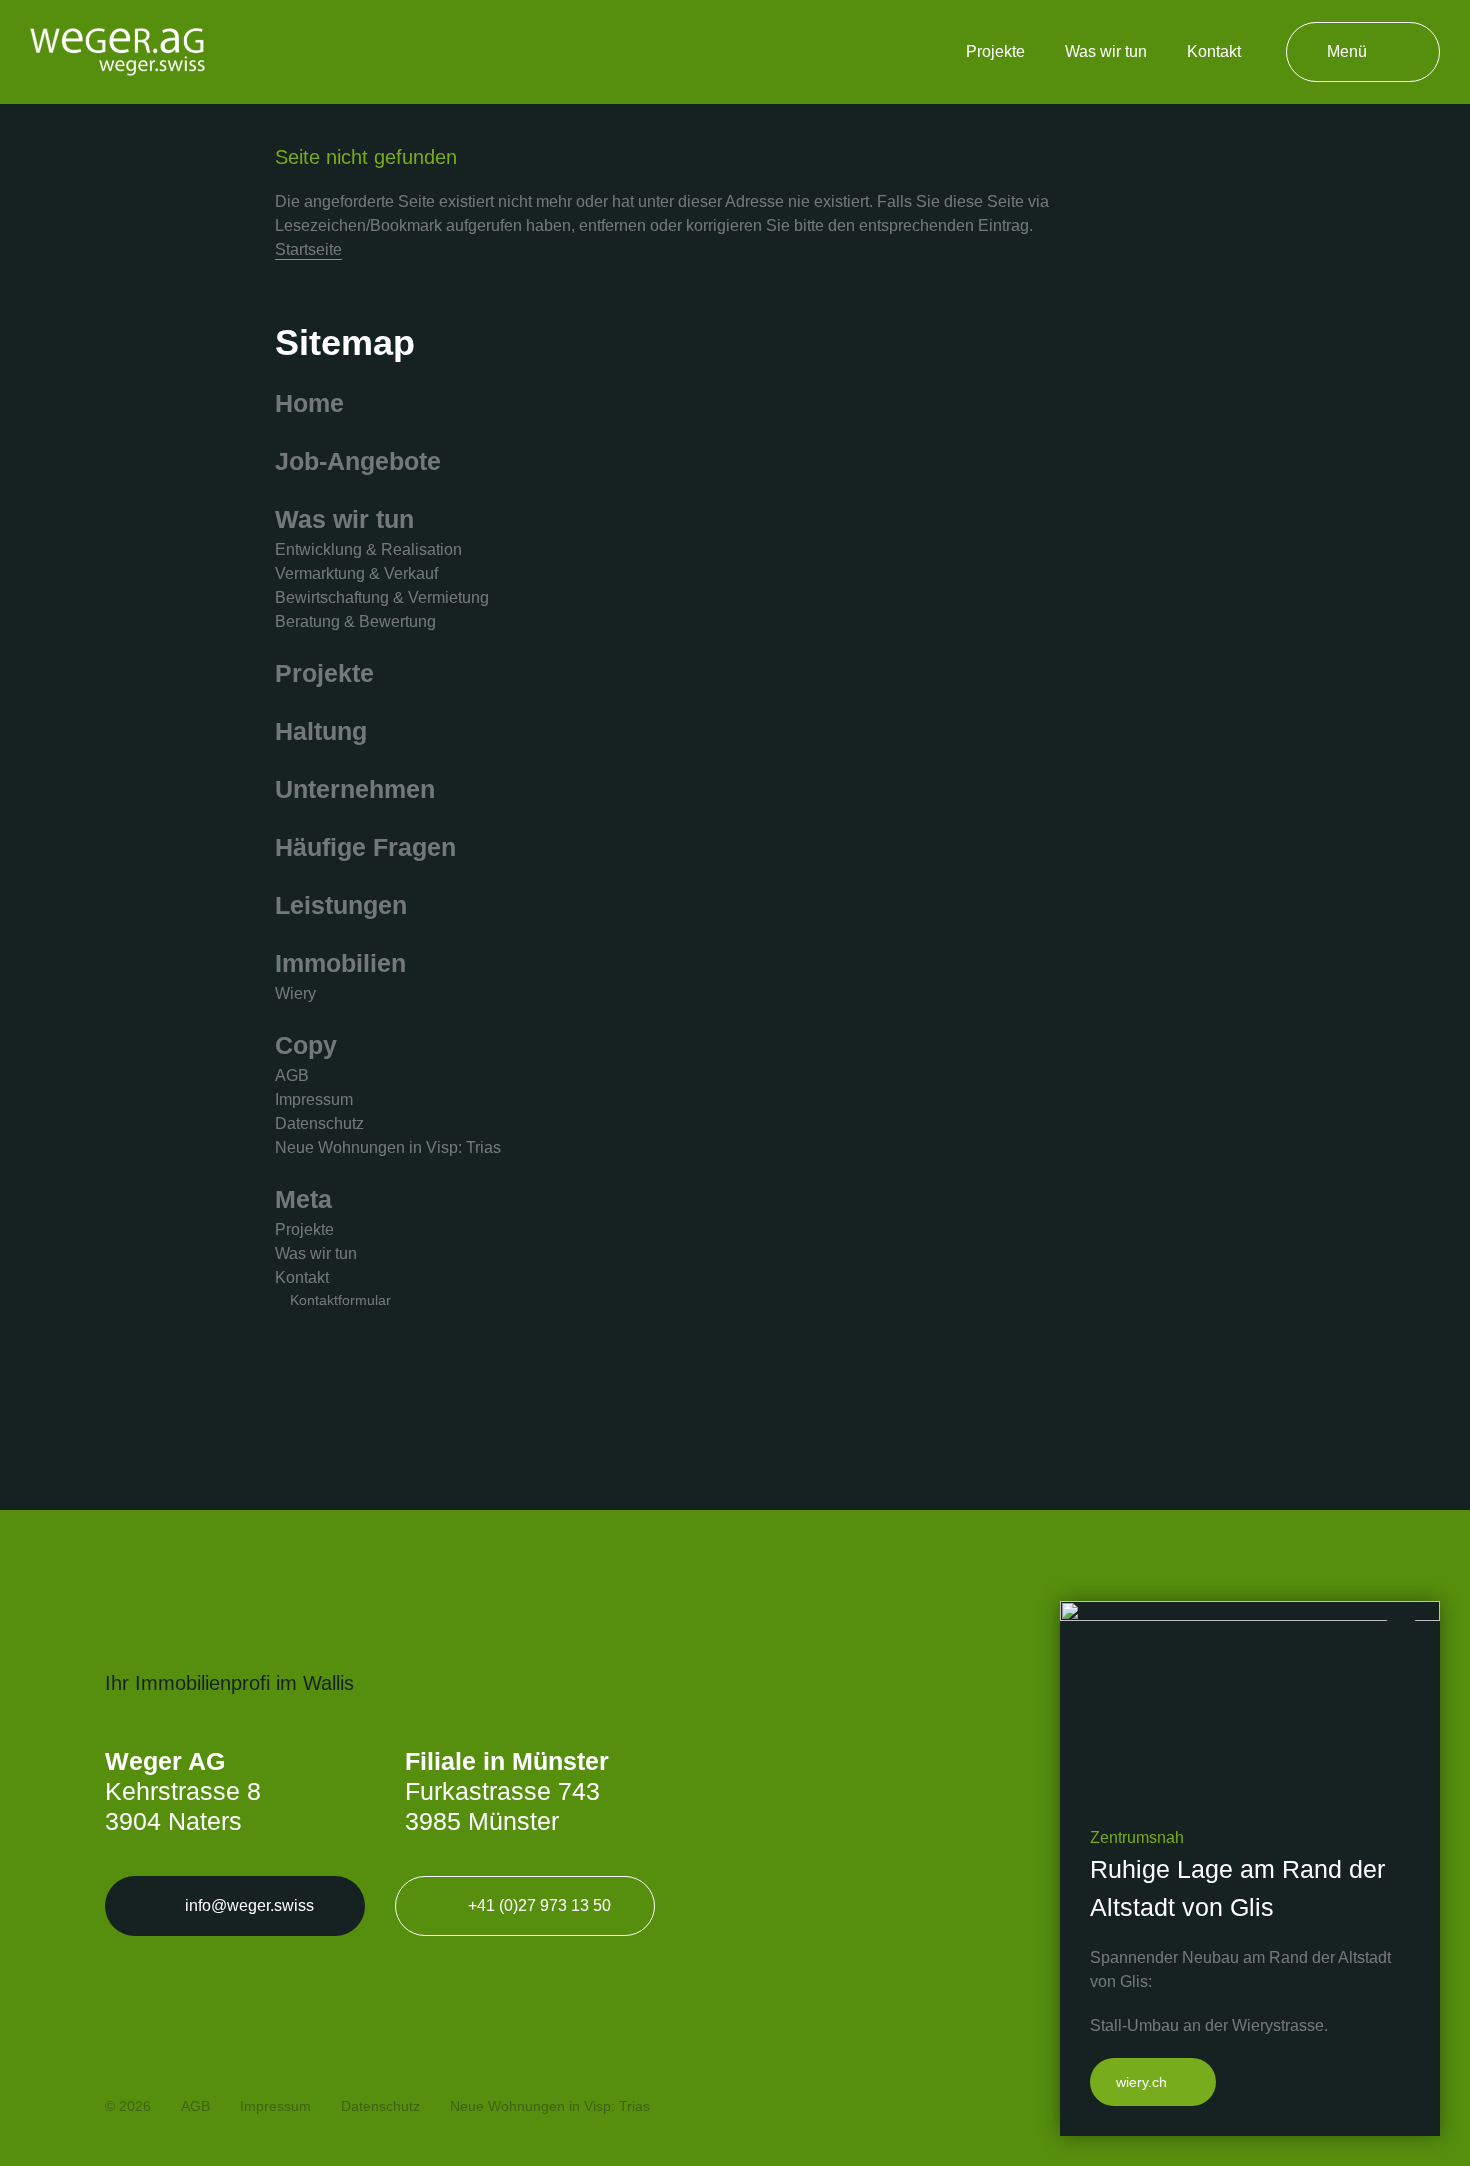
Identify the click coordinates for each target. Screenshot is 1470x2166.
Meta (303, 1199)
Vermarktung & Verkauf (356, 573)
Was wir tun (344, 519)
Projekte (324, 673)
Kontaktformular (340, 1300)
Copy (306, 1045)
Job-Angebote (358, 461)
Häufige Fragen (365, 847)
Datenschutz (319, 1123)
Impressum (314, 1099)
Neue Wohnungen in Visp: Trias (388, 1147)
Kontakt (302, 1277)
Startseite (308, 249)
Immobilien (340, 963)
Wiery (295, 993)
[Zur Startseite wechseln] (117, 51)
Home (309, 403)
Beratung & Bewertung (355, 621)
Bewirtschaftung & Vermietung (382, 597)
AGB (292, 1075)
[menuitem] (995, 52)
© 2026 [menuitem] (128, 2106)
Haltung (321, 731)
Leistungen (341, 905)
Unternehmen (355, 789)
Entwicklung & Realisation (368, 549)
